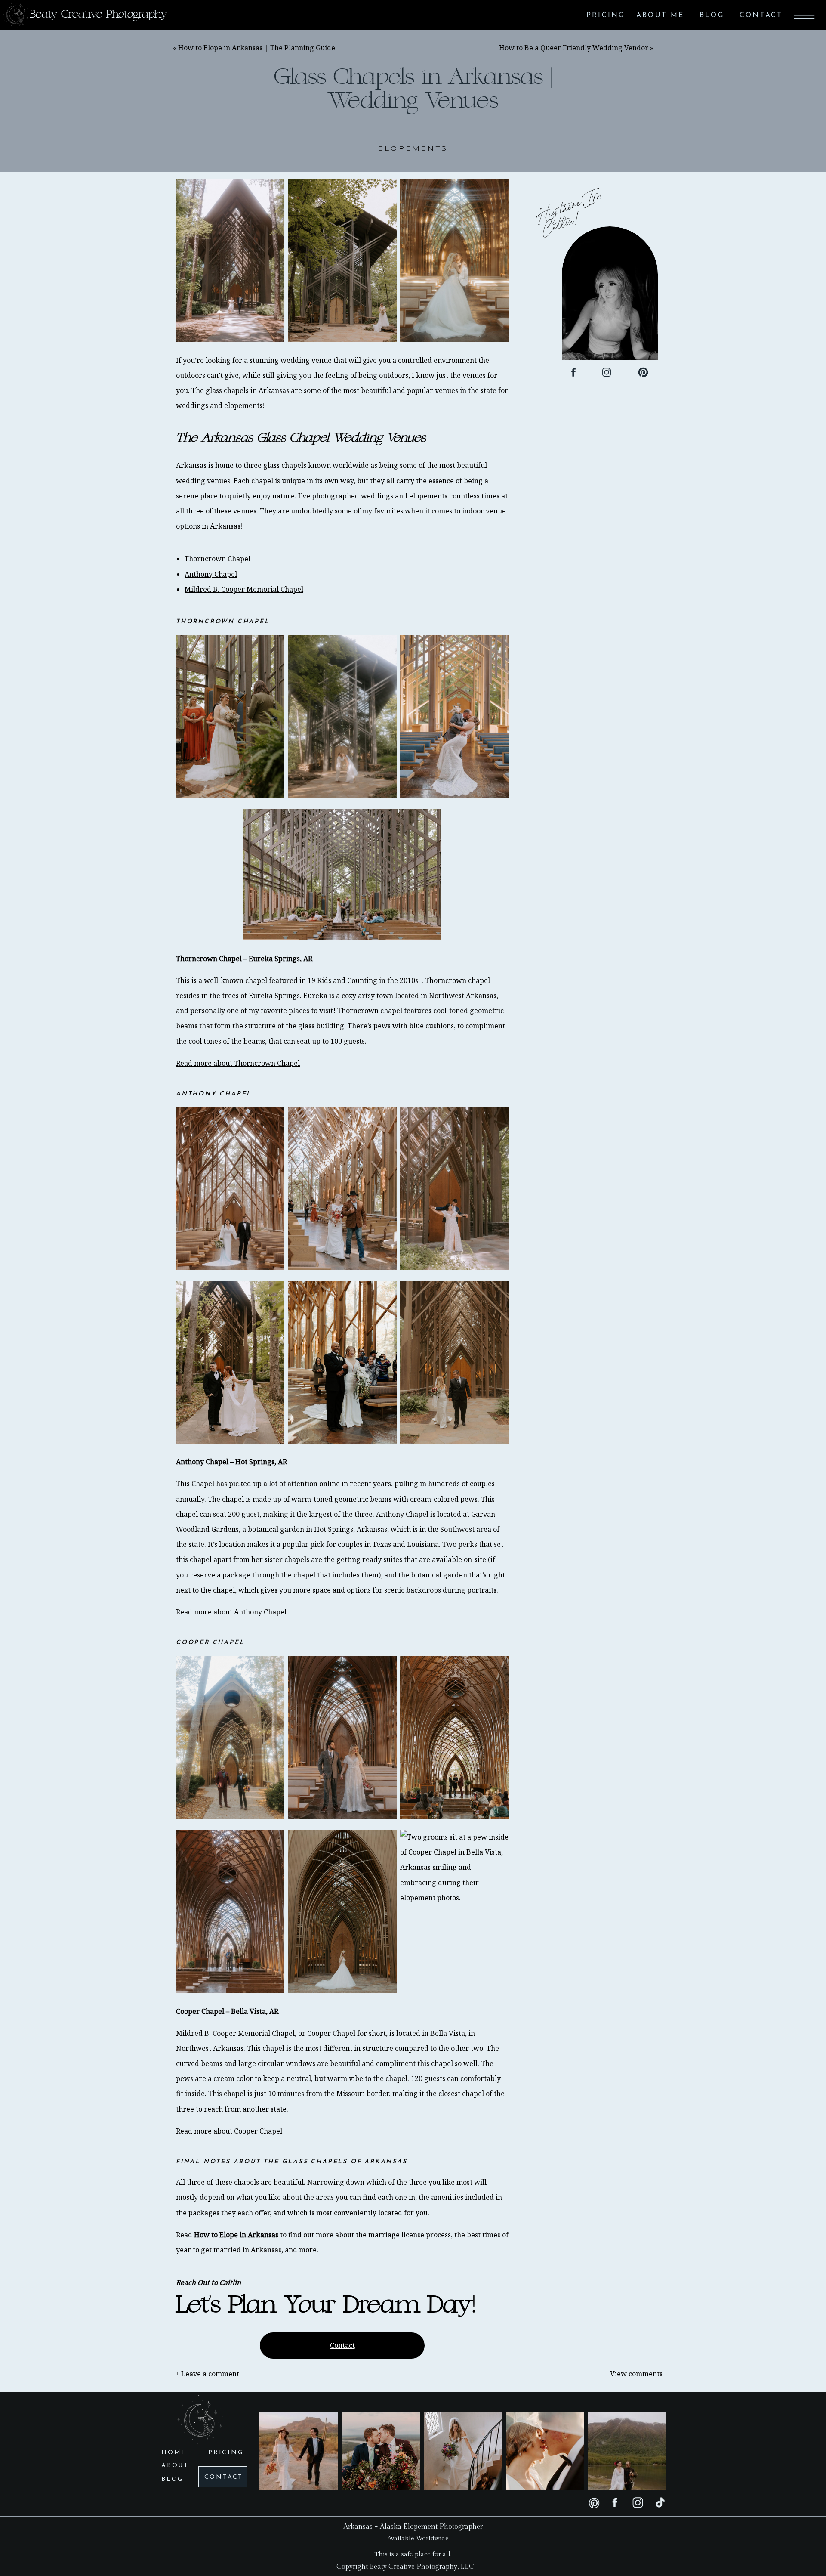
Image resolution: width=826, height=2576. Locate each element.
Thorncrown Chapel (217, 559)
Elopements (413, 149)
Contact (342, 2345)
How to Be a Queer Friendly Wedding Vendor (574, 48)
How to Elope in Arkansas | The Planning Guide (257, 48)
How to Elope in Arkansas (236, 2235)
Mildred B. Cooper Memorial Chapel (244, 589)
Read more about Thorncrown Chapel (238, 1063)
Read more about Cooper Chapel (229, 2131)
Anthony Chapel (211, 574)
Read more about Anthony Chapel (231, 1612)
